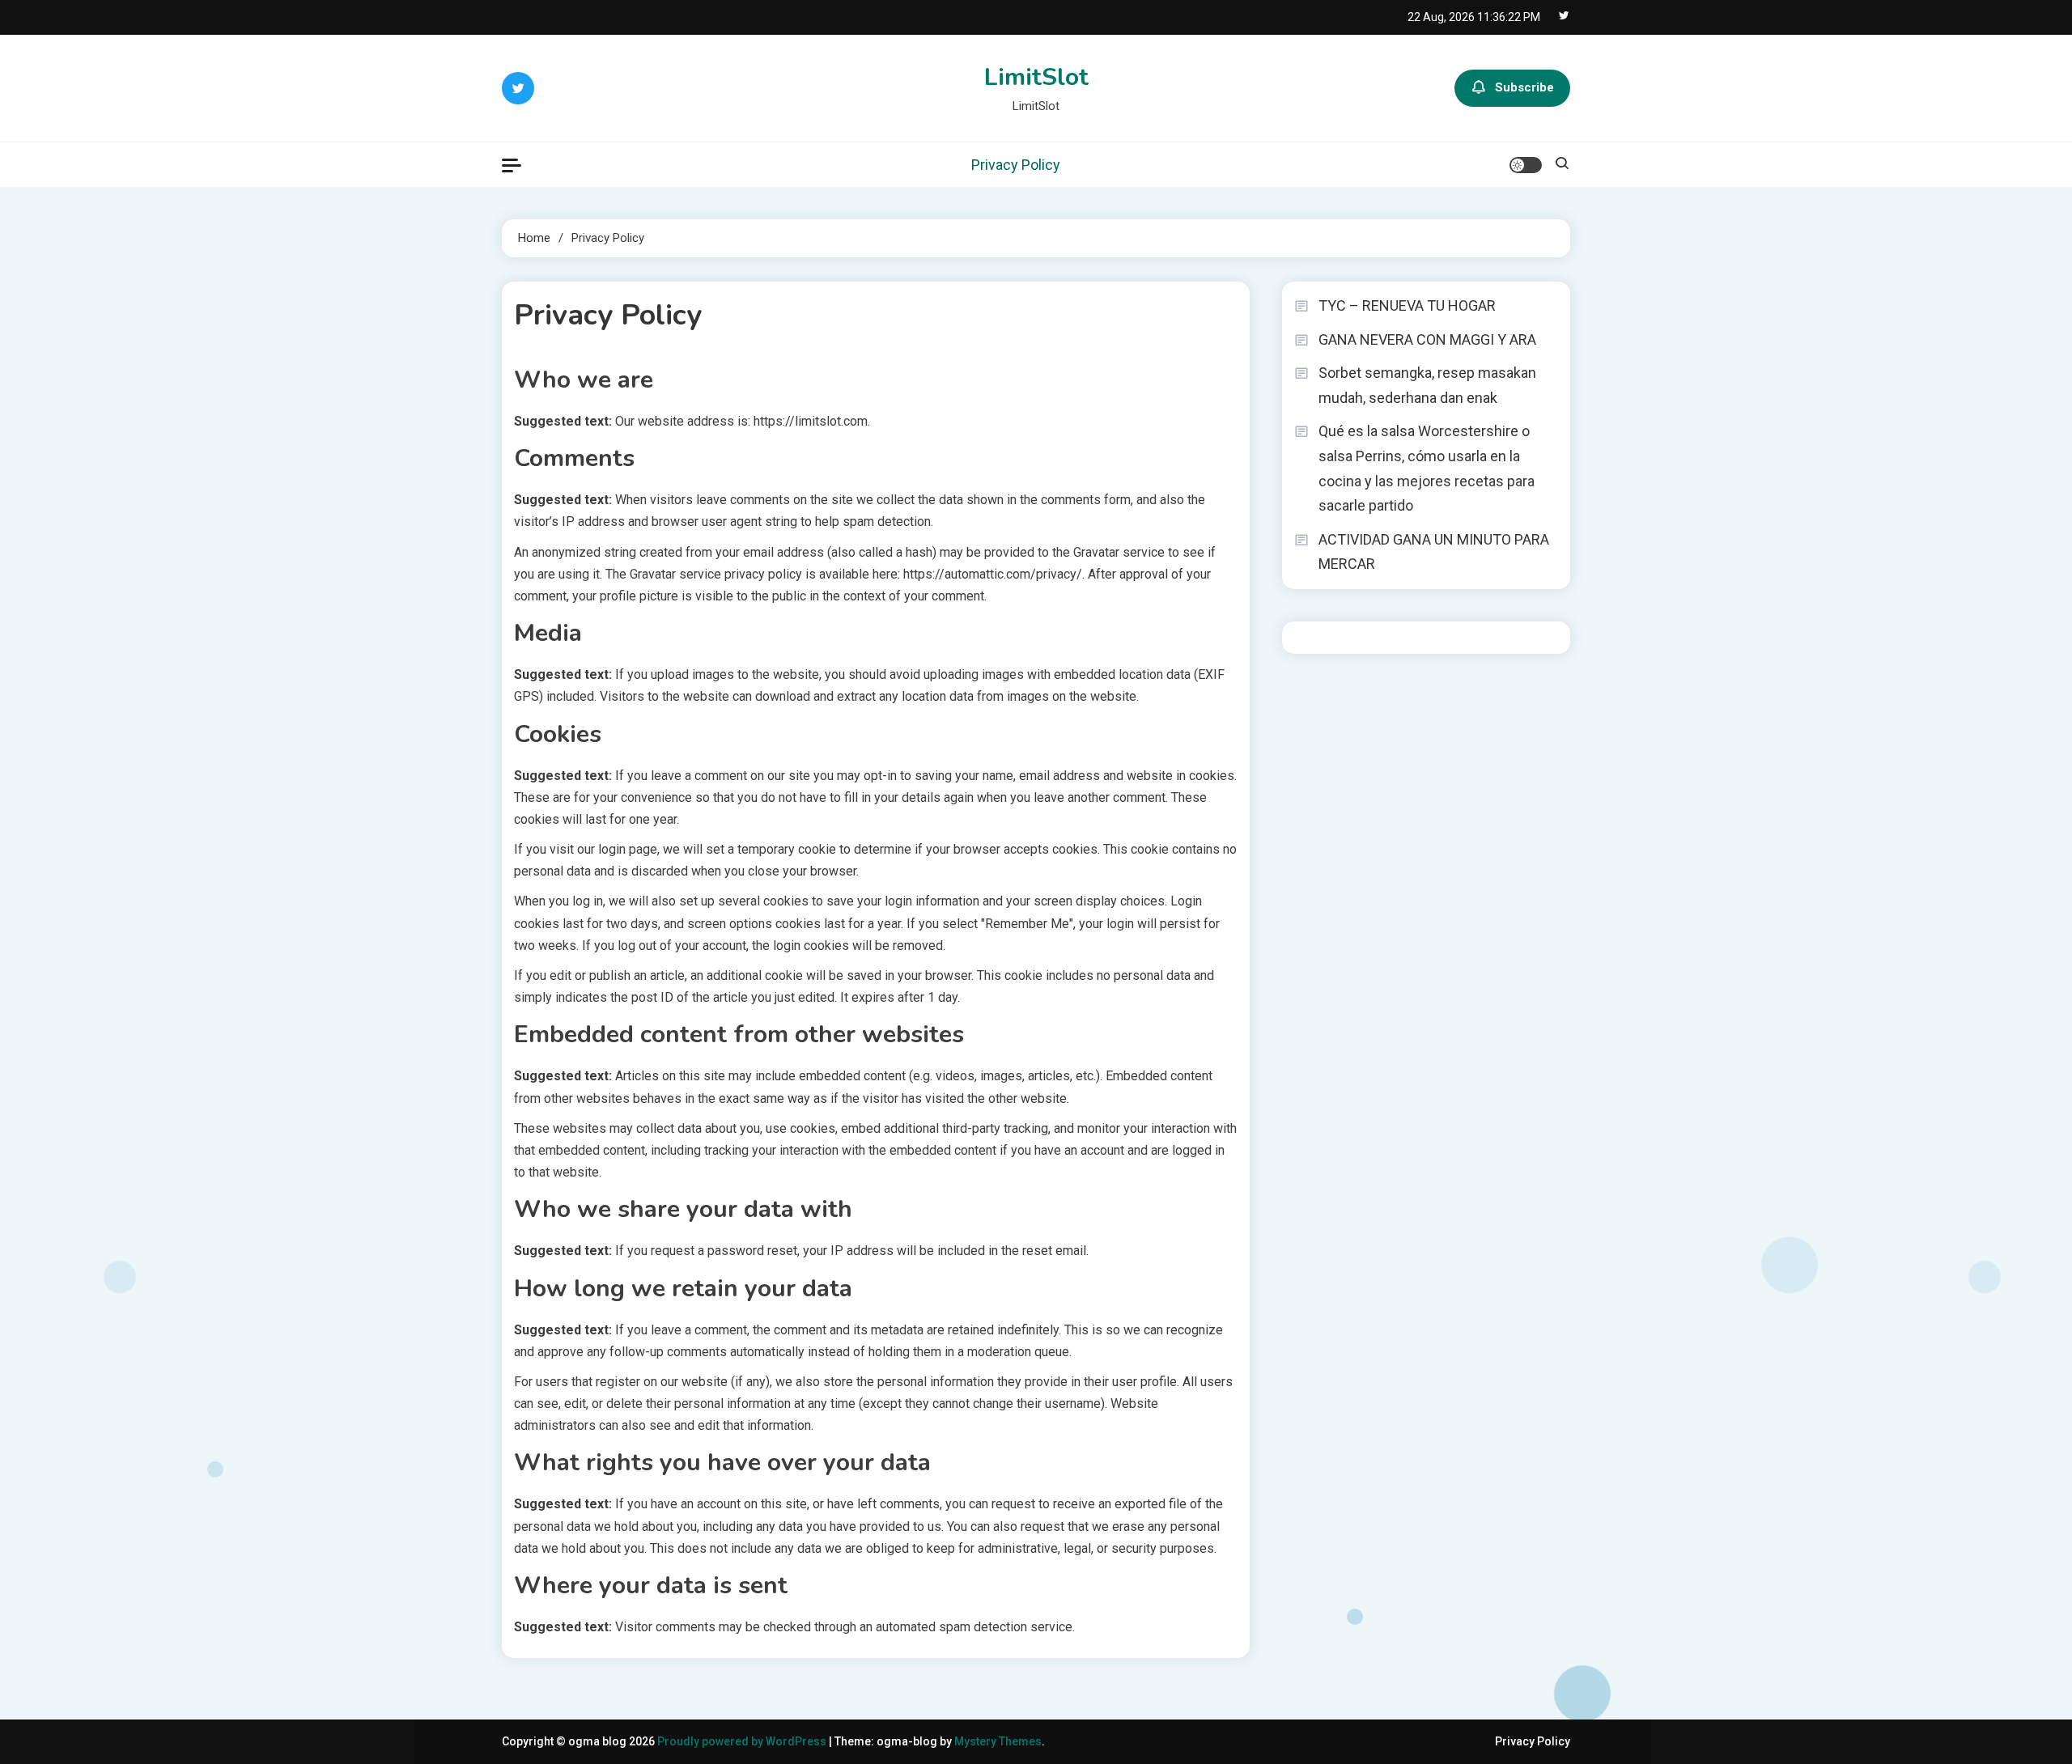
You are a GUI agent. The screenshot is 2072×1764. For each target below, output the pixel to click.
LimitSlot (1036, 77)
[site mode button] (1526, 165)
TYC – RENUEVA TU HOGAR (1407, 305)
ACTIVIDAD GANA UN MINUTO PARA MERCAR (1434, 552)
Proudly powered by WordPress (743, 1741)
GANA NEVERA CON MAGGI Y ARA (1427, 339)
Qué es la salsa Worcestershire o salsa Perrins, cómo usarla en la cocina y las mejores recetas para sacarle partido (1427, 468)
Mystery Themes (998, 1741)
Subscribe (1524, 87)
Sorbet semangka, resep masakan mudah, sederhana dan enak (1427, 385)
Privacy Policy (1016, 165)
